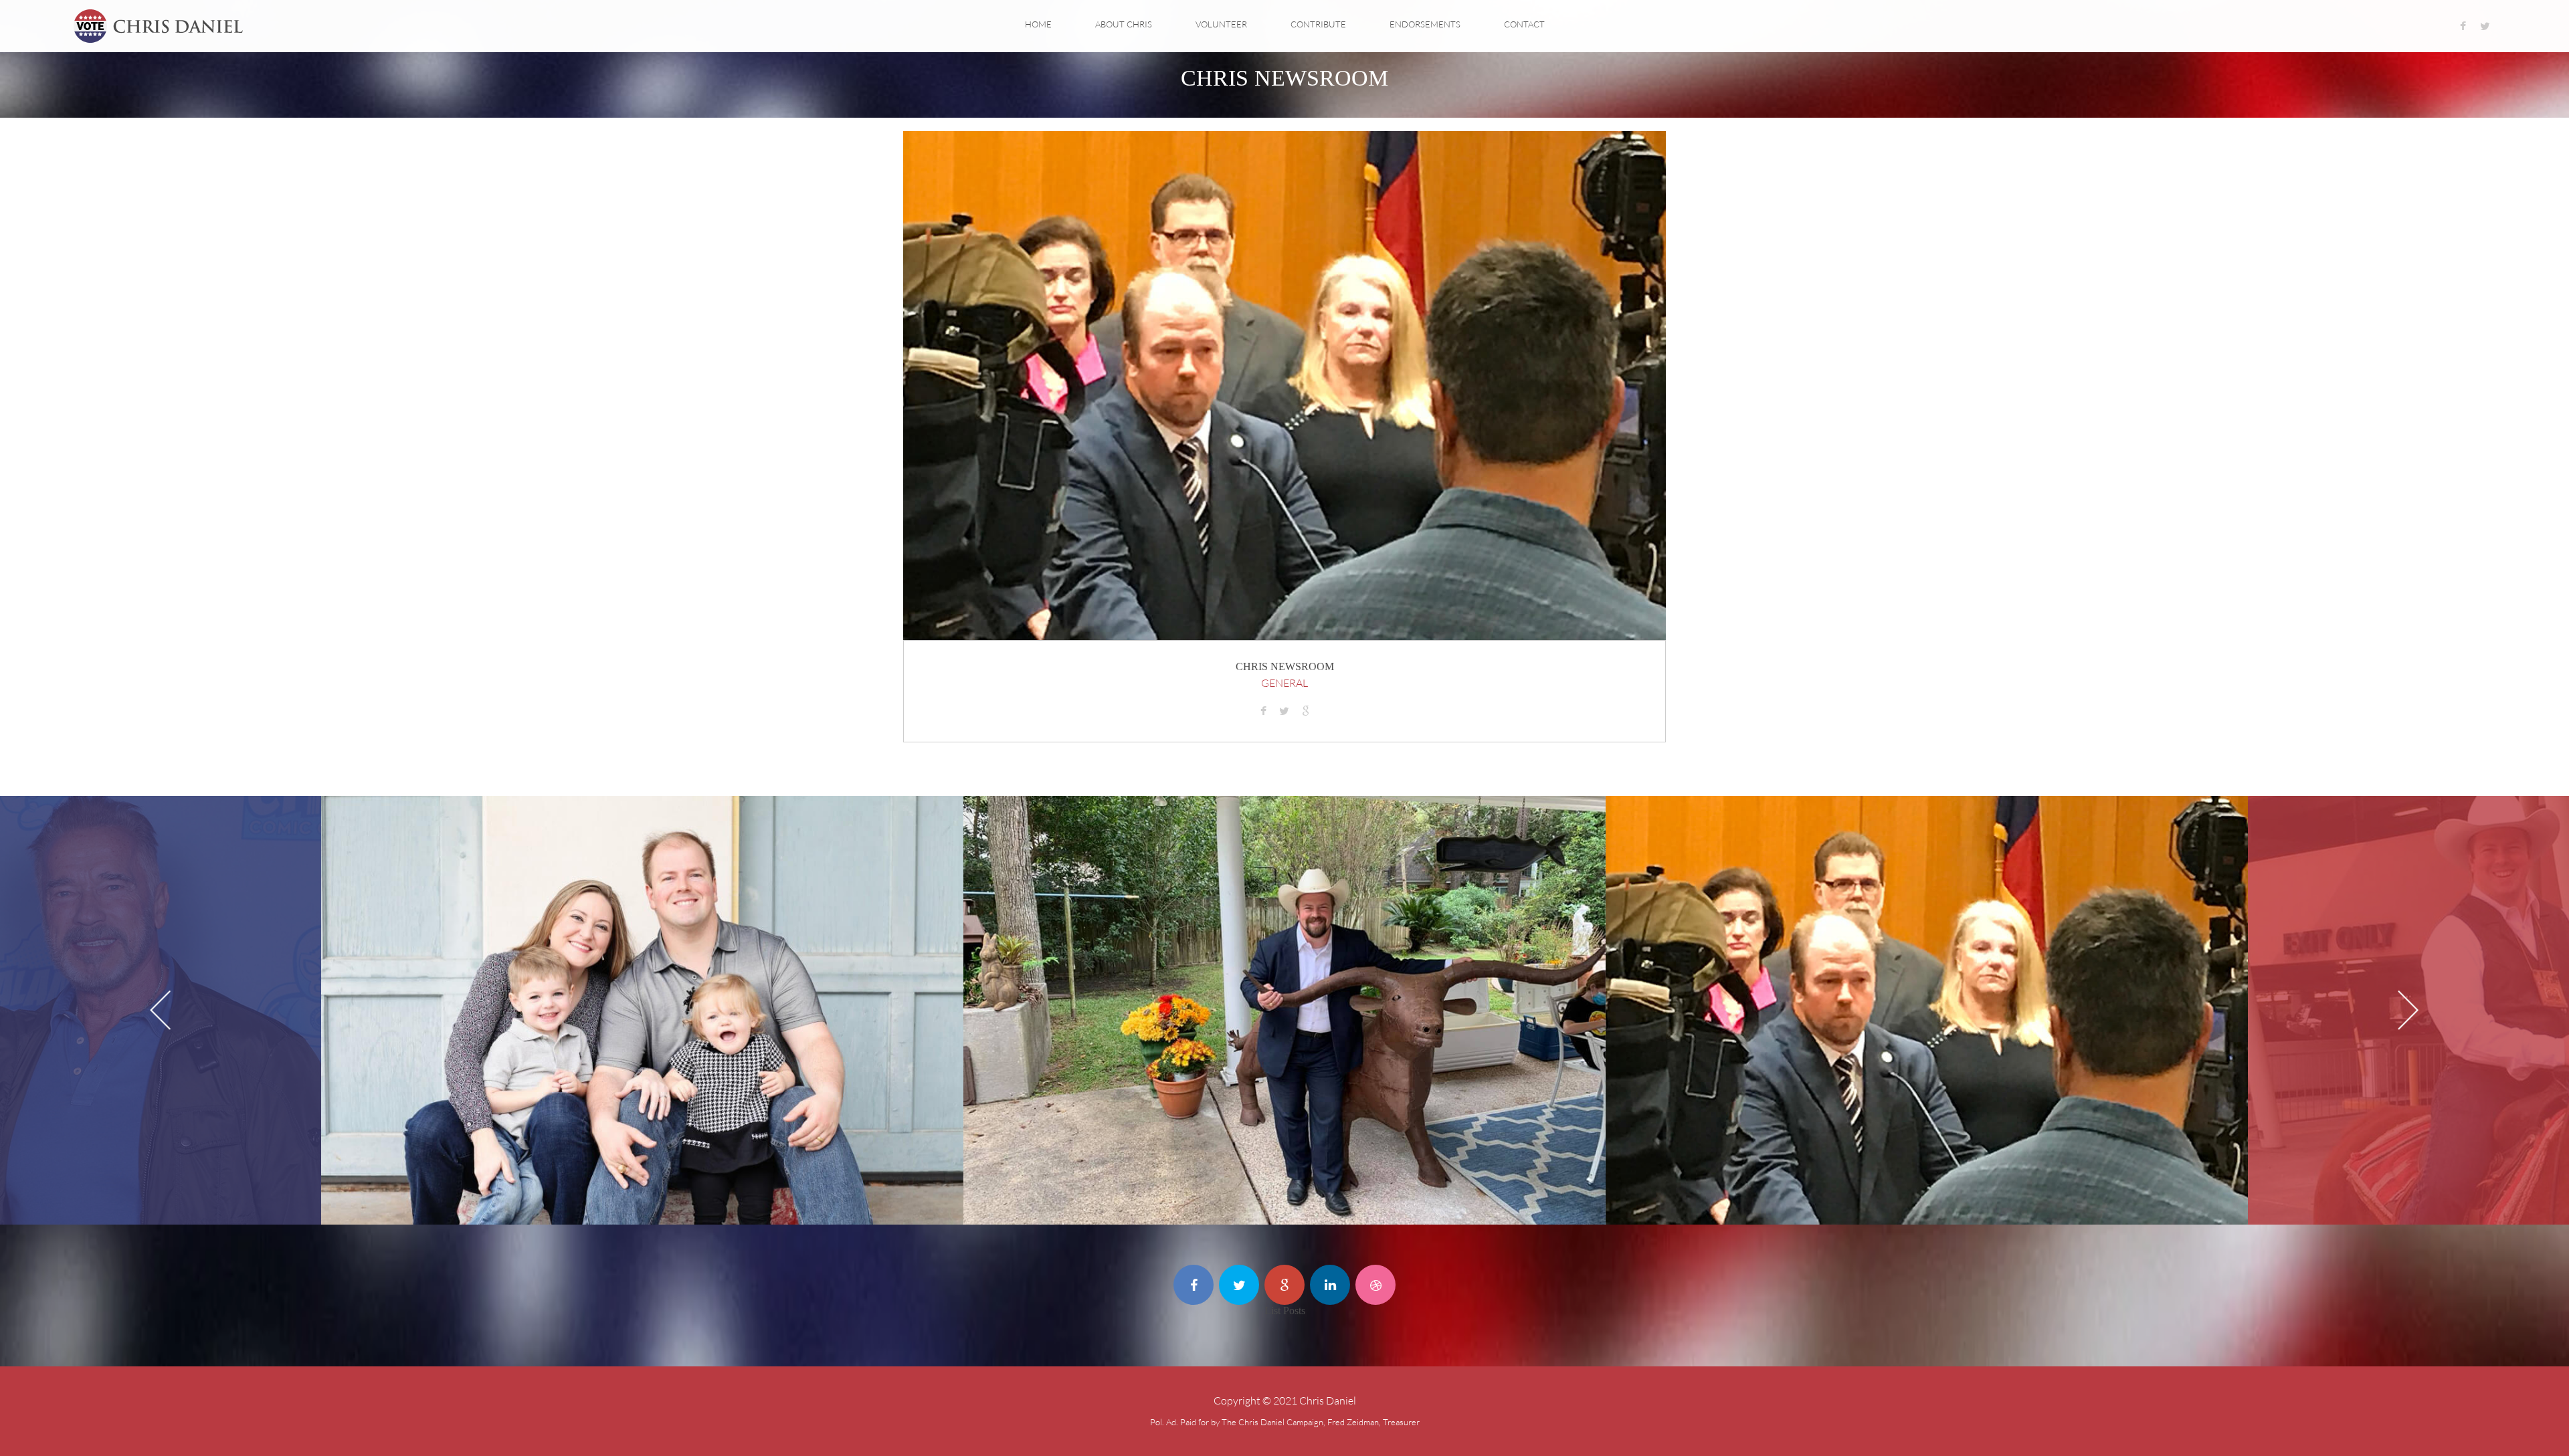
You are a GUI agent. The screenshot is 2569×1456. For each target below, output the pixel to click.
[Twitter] (2485, 26)
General (1284, 683)
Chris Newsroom (1285, 666)
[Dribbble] (1375, 1285)
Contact (1524, 24)
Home (1038, 24)
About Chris (1124, 24)
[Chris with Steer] (1398, 826)
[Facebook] (2463, 26)
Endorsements (1425, 24)
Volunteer (1221, 24)
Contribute (1318, 24)
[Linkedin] (1330, 1285)
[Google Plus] (1284, 1285)
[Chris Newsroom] (2040, 826)
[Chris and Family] (755, 826)
